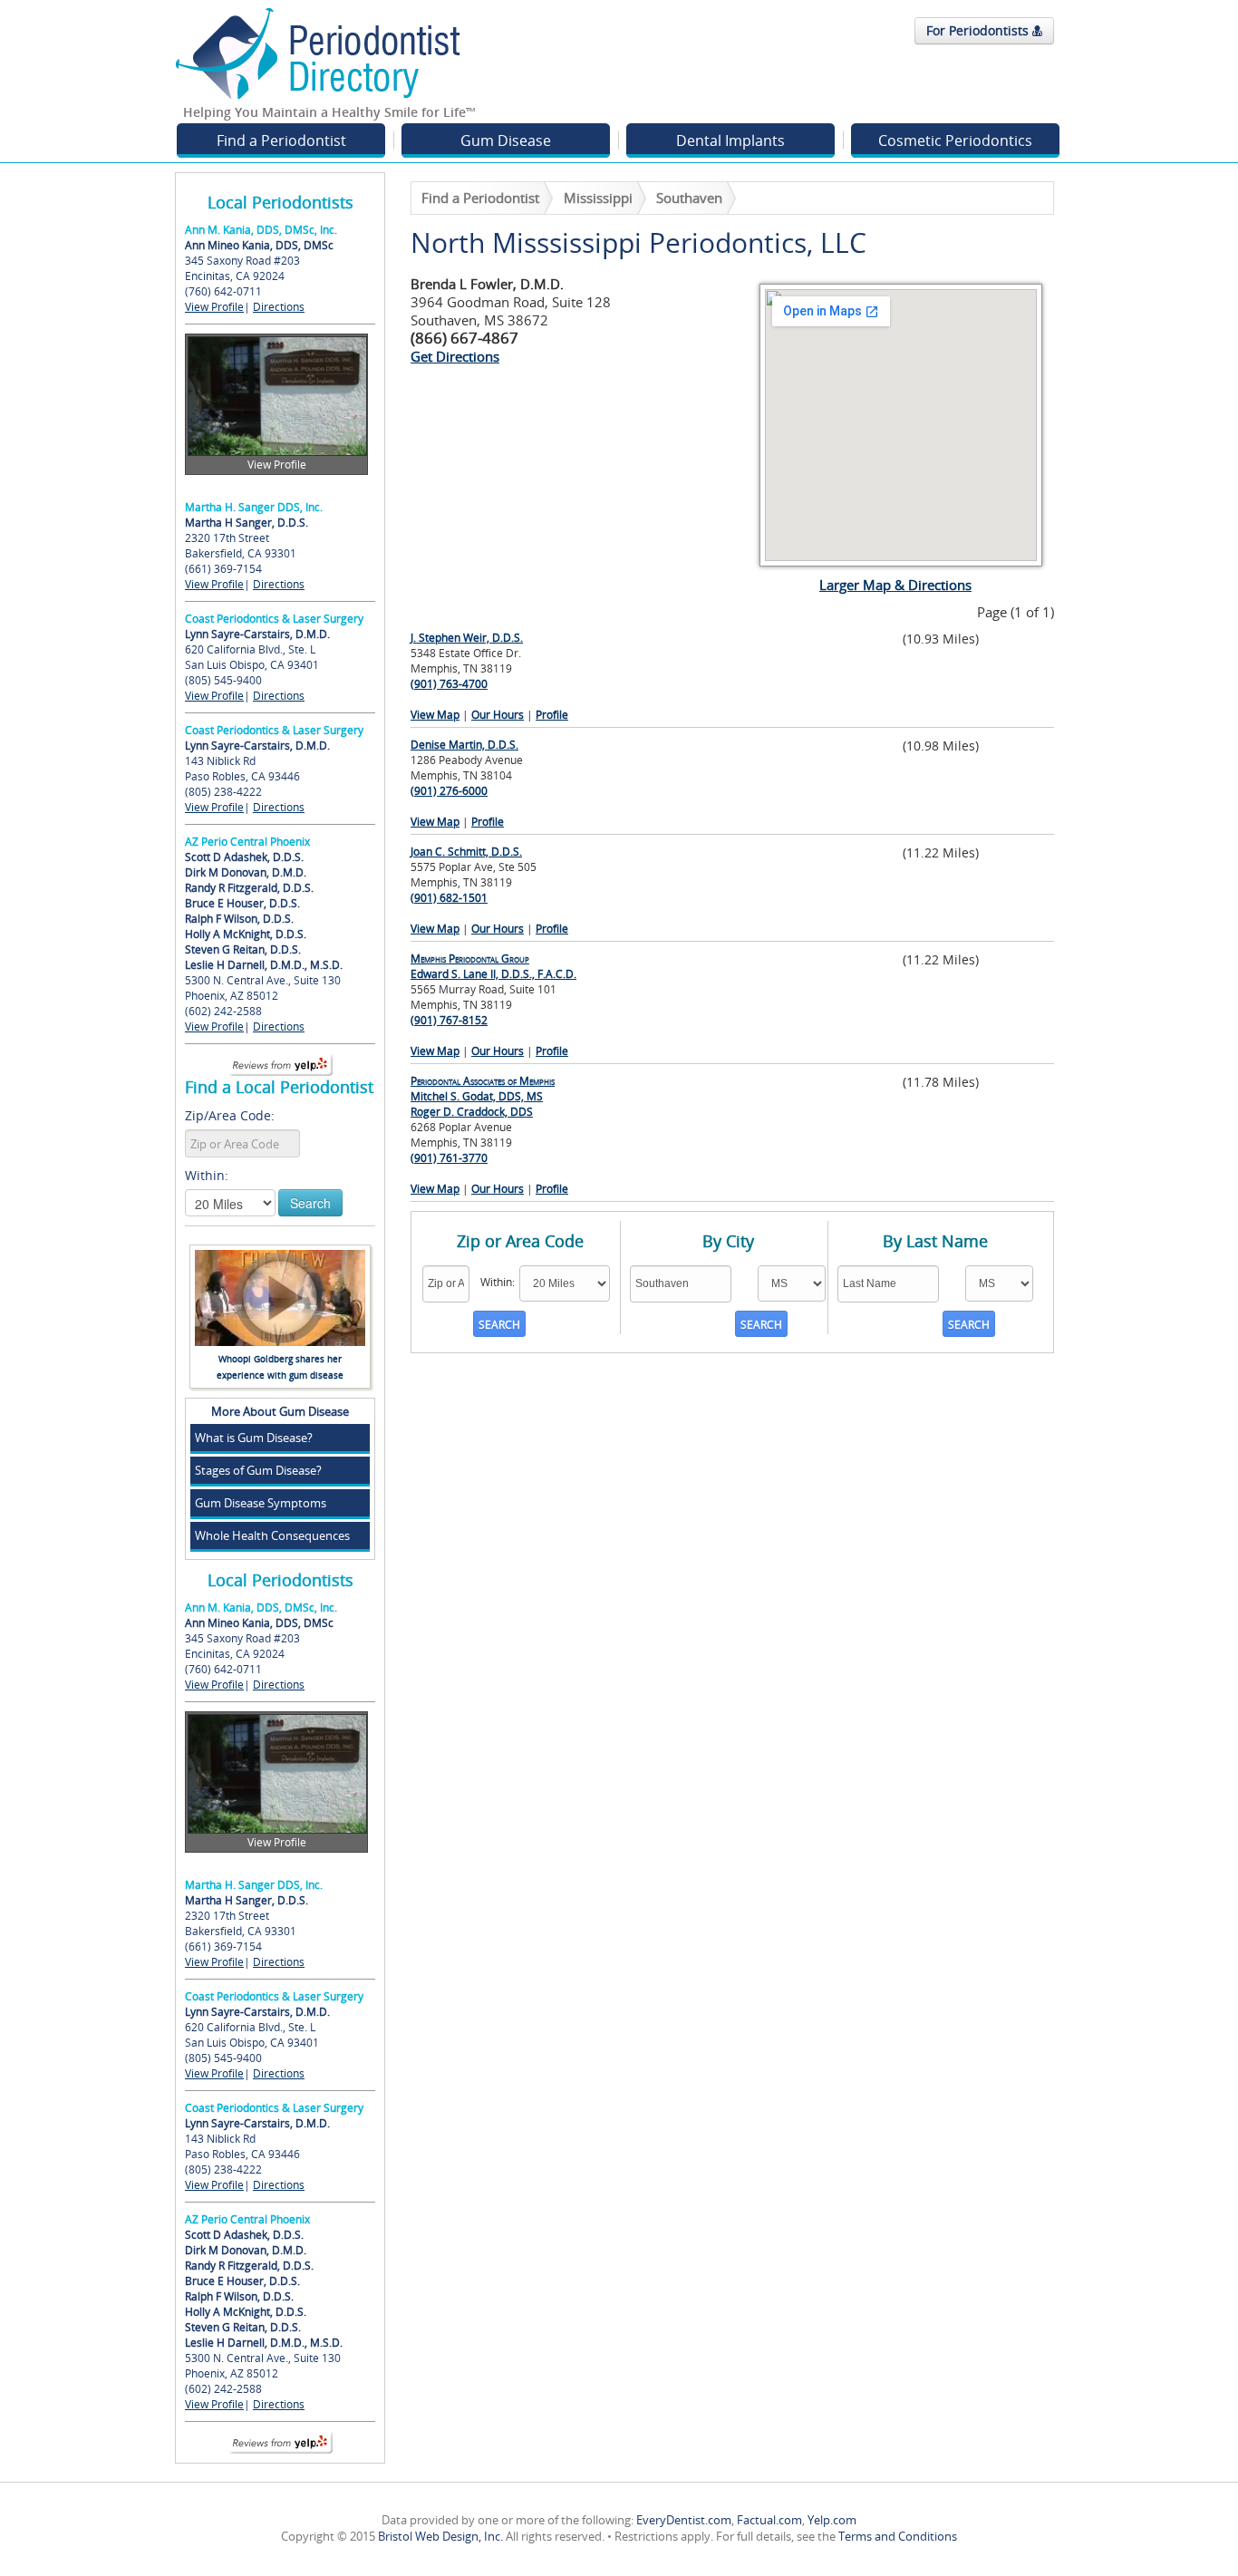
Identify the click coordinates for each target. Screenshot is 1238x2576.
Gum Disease (506, 140)
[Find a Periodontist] (318, 53)
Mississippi (598, 198)
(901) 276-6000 (449, 791)
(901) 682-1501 (449, 898)
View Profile (214, 307)
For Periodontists (979, 30)
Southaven (689, 198)
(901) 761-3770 (449, 1158)
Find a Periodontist (281, 140)
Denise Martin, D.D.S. (464, 745)
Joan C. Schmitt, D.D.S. (466, 852)
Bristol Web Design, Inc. (440, 2536)
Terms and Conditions (898, 2536)
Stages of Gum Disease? (258, 1470)
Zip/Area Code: (230, 1115)
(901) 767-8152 (449, 1020)
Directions (279, 307)
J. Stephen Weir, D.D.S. (467, 638)
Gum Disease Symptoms (261, 1503)
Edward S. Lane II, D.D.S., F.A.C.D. (493, 966)
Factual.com (769, 2520)
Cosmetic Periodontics (955, 140)
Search (310, 1203)
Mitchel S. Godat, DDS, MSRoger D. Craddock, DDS (483, 1096)
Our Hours (498, 715)
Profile (552, 715)
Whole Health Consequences (272, 1535)
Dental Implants (730, 140)
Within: (207, 1175)
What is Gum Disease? (254, 1438)
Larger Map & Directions (895, 585)
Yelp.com (832, 2520)
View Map (435, 715)
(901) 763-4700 (449, 684)
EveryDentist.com (684, 2520)
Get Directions (455, 356)
